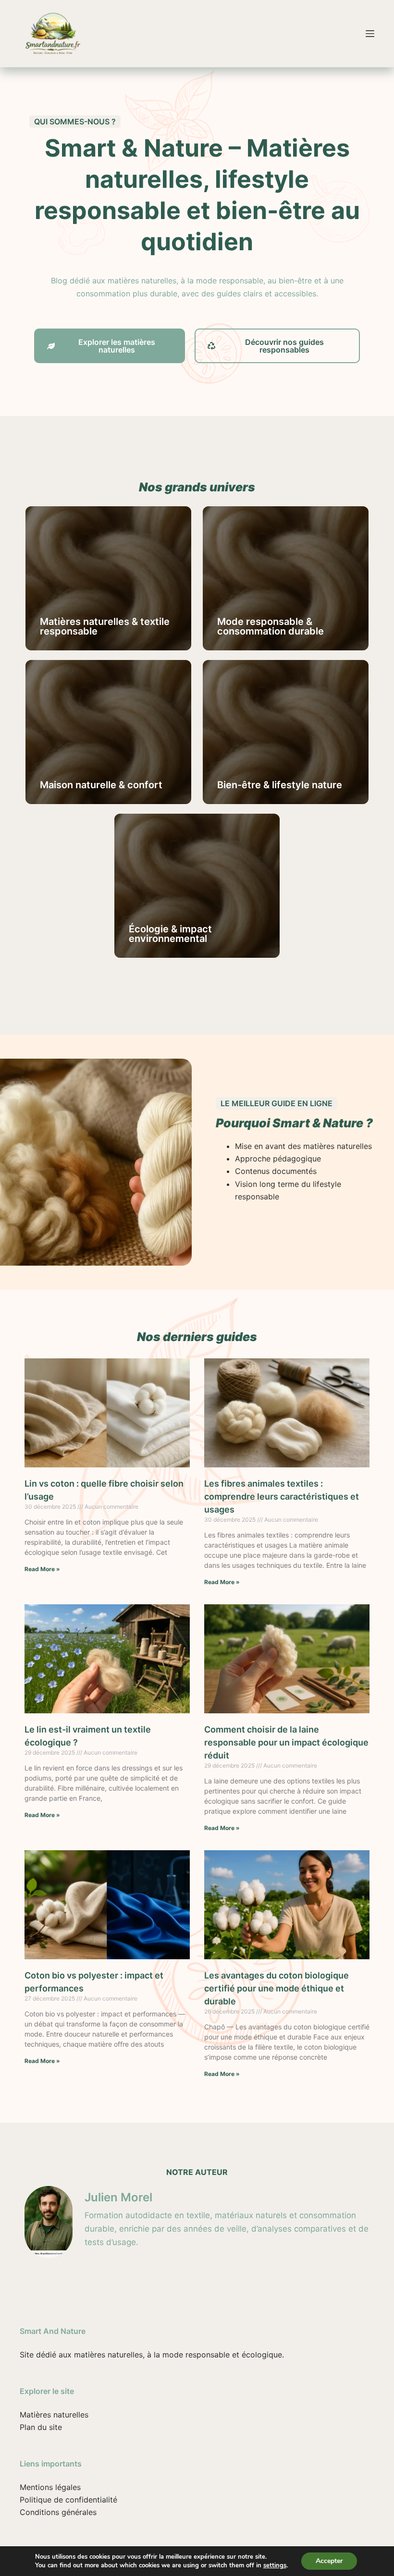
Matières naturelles (54, 2415)
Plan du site (41, 2427)
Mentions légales (50, 2487)
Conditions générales (58, 2512)
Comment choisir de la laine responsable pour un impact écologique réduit (286, 1742)
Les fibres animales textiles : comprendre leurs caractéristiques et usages (282, 1496)
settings (275, 2565)
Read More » (42, 1569)
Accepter (329, 2561)
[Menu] (370, 34)
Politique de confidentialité (68, 2500)
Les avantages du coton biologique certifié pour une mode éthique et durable (277, 1988)
